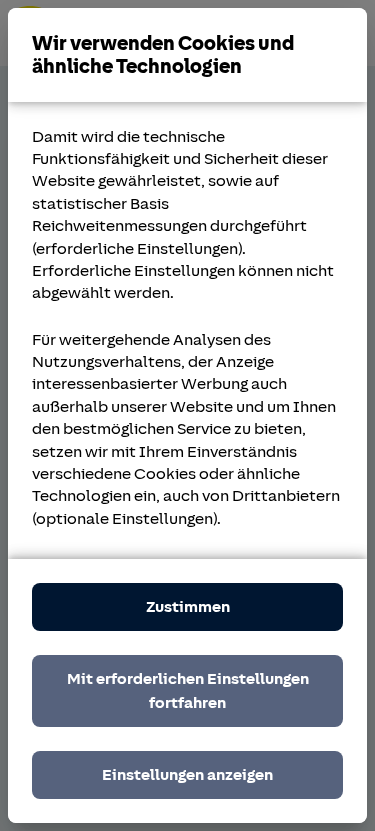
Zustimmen (188, 607)
